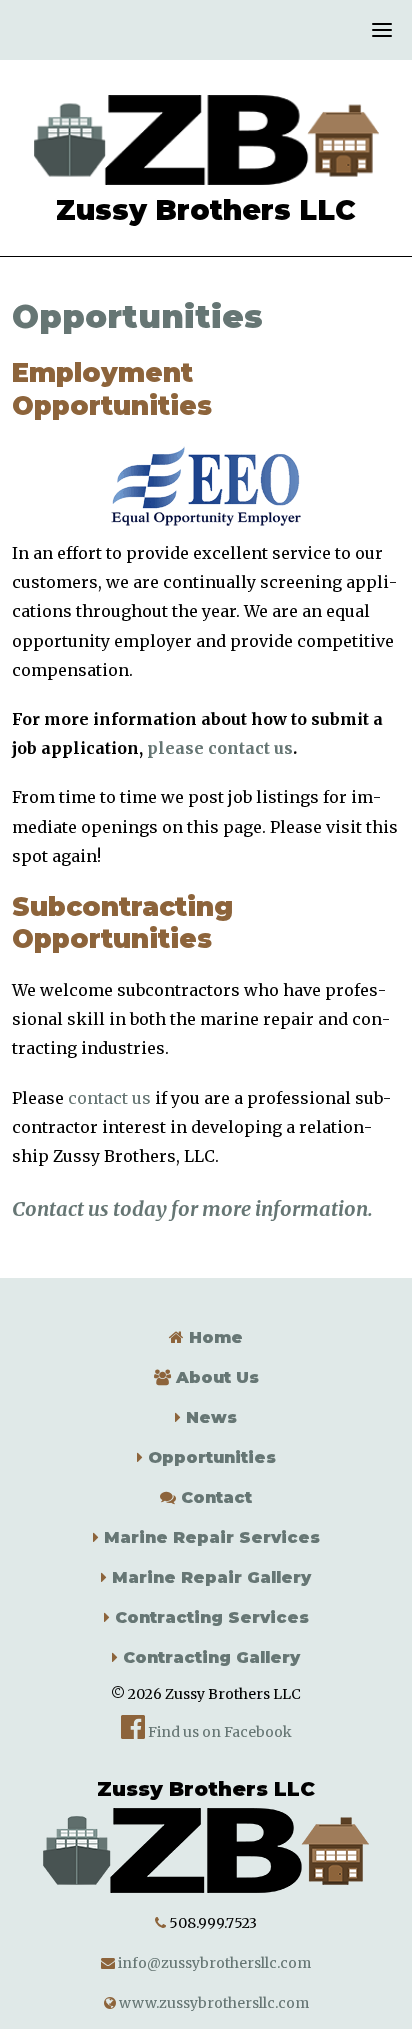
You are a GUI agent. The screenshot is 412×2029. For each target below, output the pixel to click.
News (209, 1417)
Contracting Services (209, 1617)
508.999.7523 (213, 1923)
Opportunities (209, 1457)
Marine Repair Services (209, 1537)
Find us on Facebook (218, 1732)
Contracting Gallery (209, 1657)
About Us (215, 1377)
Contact (214, 1497)
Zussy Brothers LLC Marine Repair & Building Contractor (206, 140)
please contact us (220, 748)
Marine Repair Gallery (209, 1577)
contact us (109, 1098)
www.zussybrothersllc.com (212, 2003)
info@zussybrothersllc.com (213, 1963)
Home (213, 1337)
